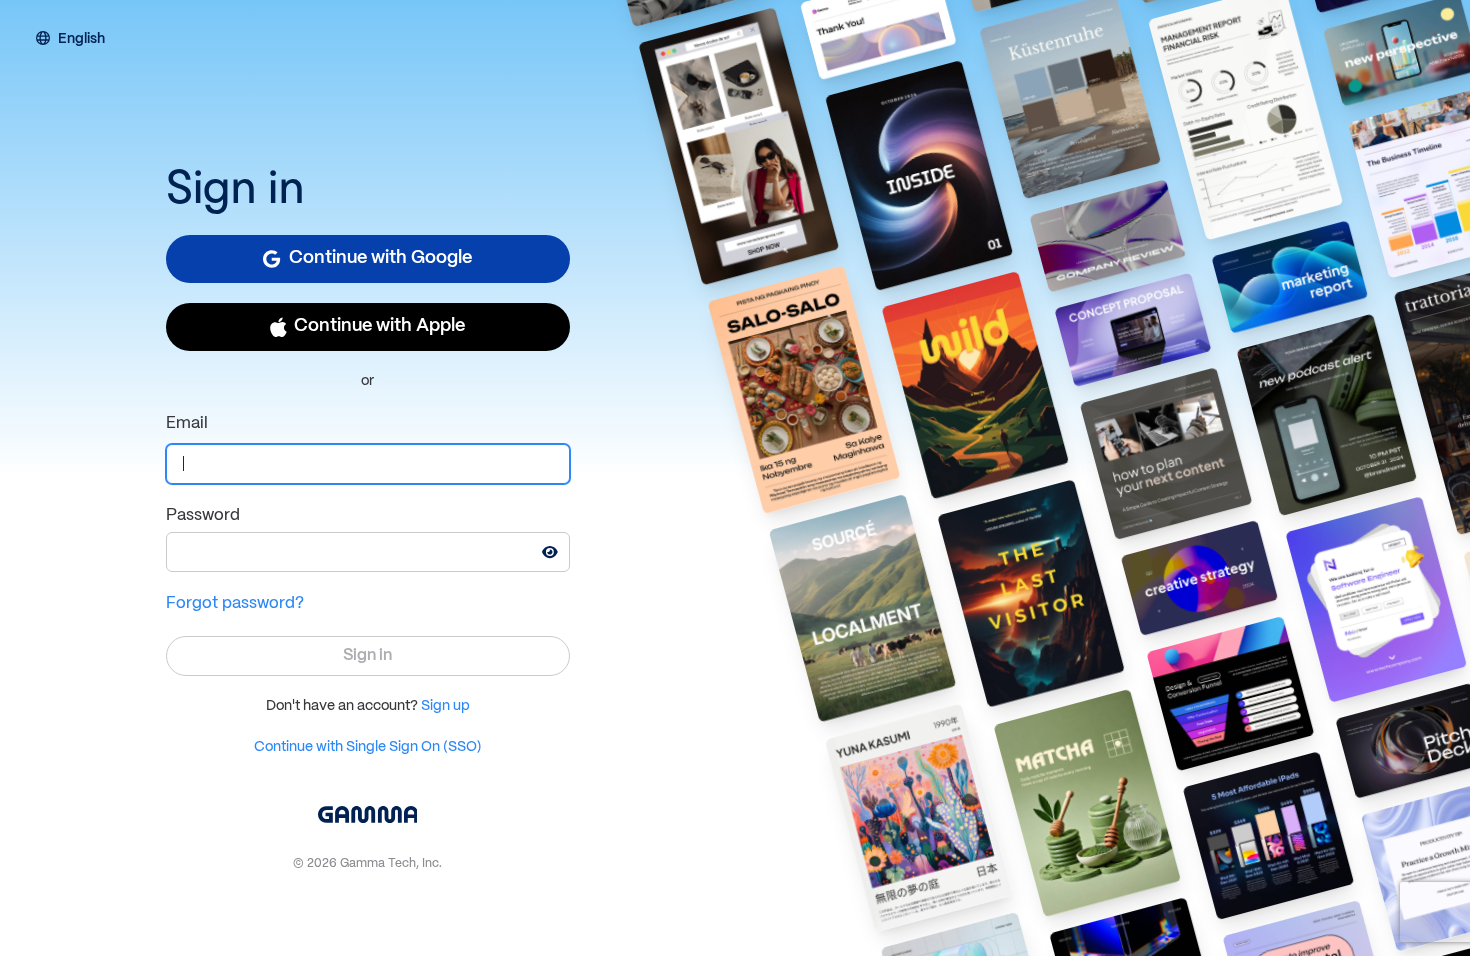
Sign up (445, 706)
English (81, 40)
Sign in (367, 655)
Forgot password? (235, 603)
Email (187, 423)
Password (203, 515)
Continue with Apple (379, 326)
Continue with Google (380, 258)
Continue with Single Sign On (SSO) (368, 747)
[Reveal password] (550, 552)
